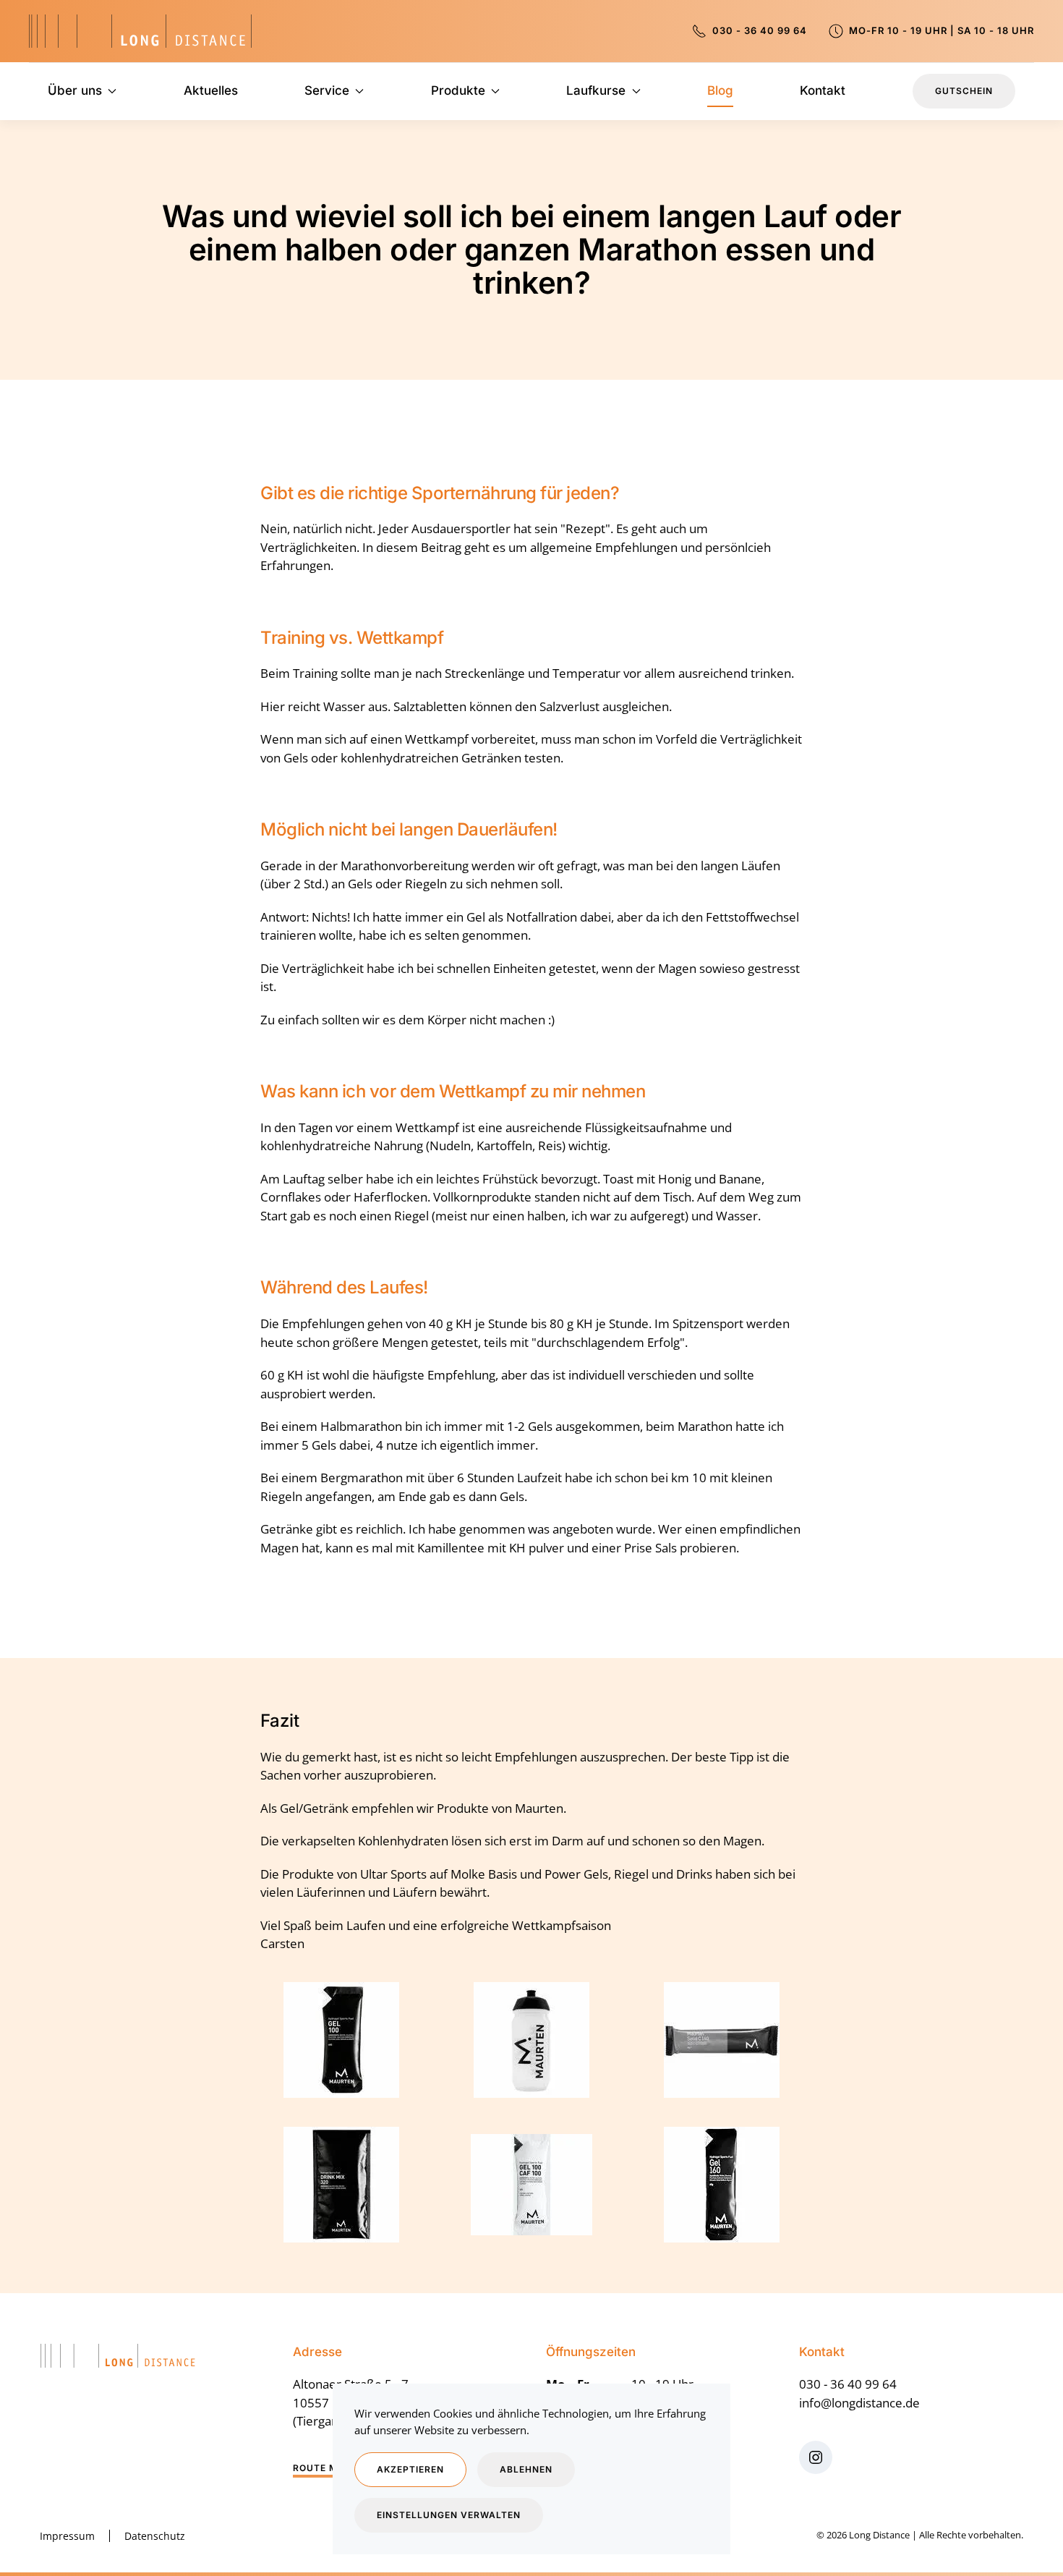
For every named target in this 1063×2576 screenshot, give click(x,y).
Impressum (67, 2536)
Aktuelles (211, 90)
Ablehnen (526, 2469)
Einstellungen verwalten (449, 2515)
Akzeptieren (410, 2469)
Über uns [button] (75, 90)
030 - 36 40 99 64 (757, 30)
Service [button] (327, 90)
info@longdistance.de (859, 2403)
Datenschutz (155, 2536)
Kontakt (823, 90)
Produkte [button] (458, 90)
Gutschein (964, 91)
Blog (720, 90)
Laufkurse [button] (596, 90)
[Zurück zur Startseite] (140, 31)
